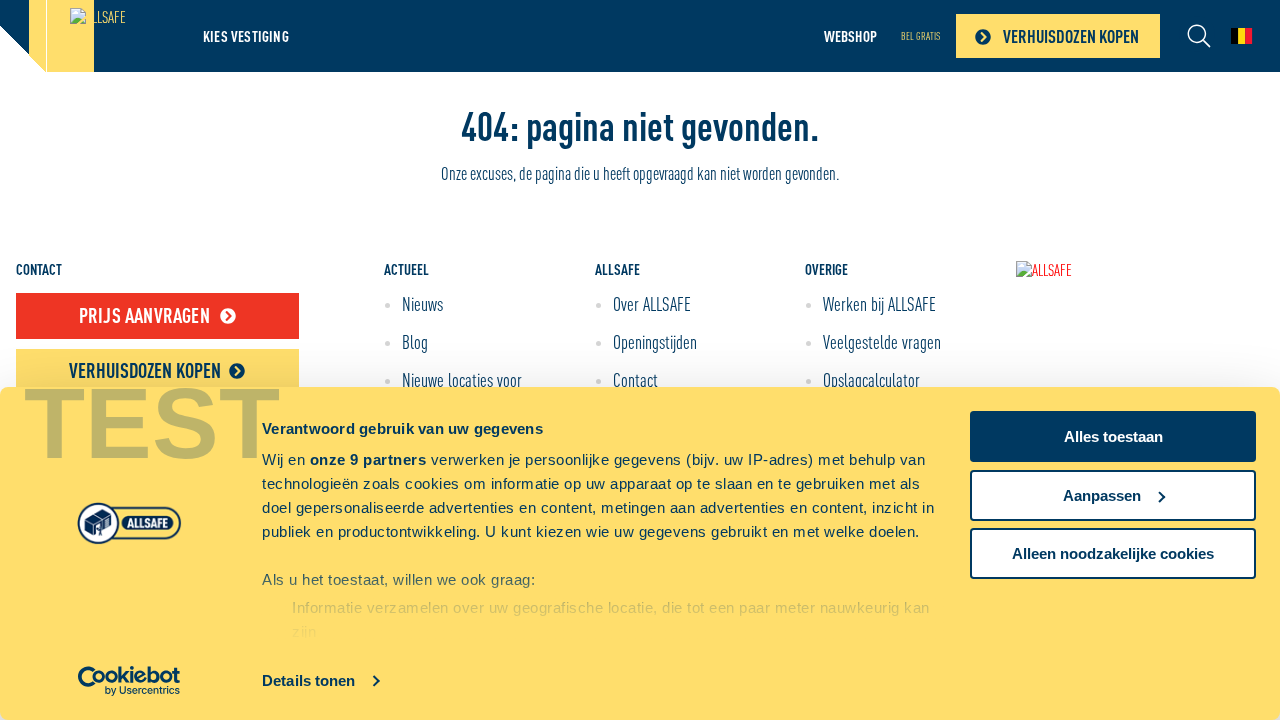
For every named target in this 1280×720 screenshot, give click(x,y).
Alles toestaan (1113, 436)
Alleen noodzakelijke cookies (1113, 553)
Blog (415, 342)
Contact (635, 380)
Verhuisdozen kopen (1071, 36)
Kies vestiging (246, 36)
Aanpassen (1102, 495)
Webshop (850, 36)
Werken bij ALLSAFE (879, 304)
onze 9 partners (368, 459)
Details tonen (308, 680)
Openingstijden (655, 342)
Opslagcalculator (871, 380)
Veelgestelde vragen (882, 342)
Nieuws (422, 304)
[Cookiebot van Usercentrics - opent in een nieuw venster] (129, 681)
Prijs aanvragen (144, 315)
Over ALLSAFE (652, 304)
